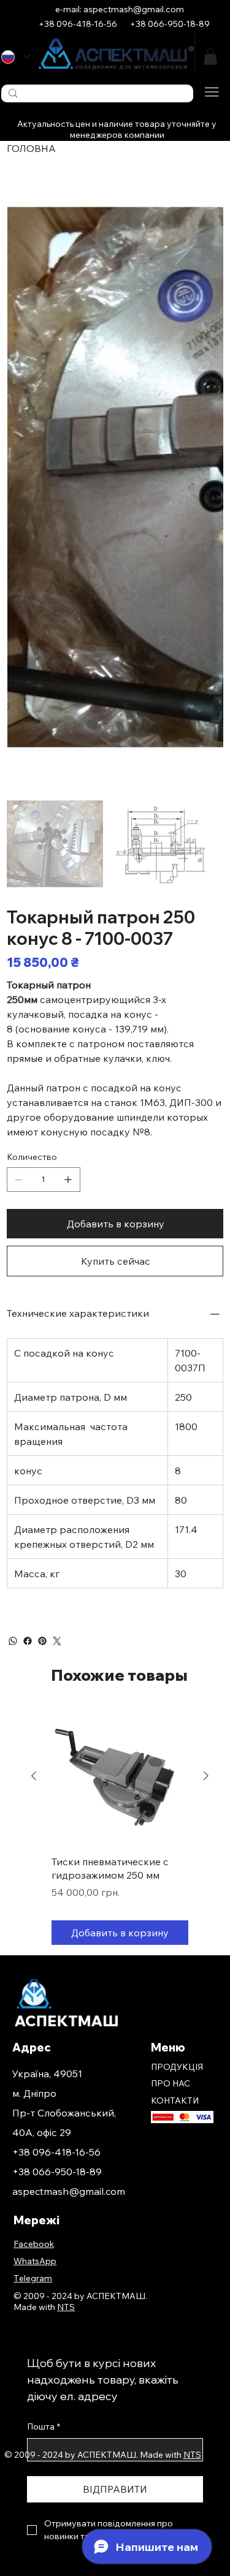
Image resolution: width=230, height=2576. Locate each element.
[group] (120, 1827)
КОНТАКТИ (175, 2101)
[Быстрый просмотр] (120, 1777)
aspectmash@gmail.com (69, 2191)
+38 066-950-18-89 (57, 2172)
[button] (210, 57)
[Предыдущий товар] (34, 1776)
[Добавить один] (68, 1180)
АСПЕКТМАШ (66, 2021)
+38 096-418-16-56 (56, 2152)
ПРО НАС (171, 2083)
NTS (192, 2455)
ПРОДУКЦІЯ (177, 2067)
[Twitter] (57, 1641)
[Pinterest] (42, 1641)
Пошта (44, 2426)
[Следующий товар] (206, 1776)
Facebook (34, 2244)
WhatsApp (35, 2261)
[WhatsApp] (13, 1641)
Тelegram (33, 2278)
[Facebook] (28, 1641)
